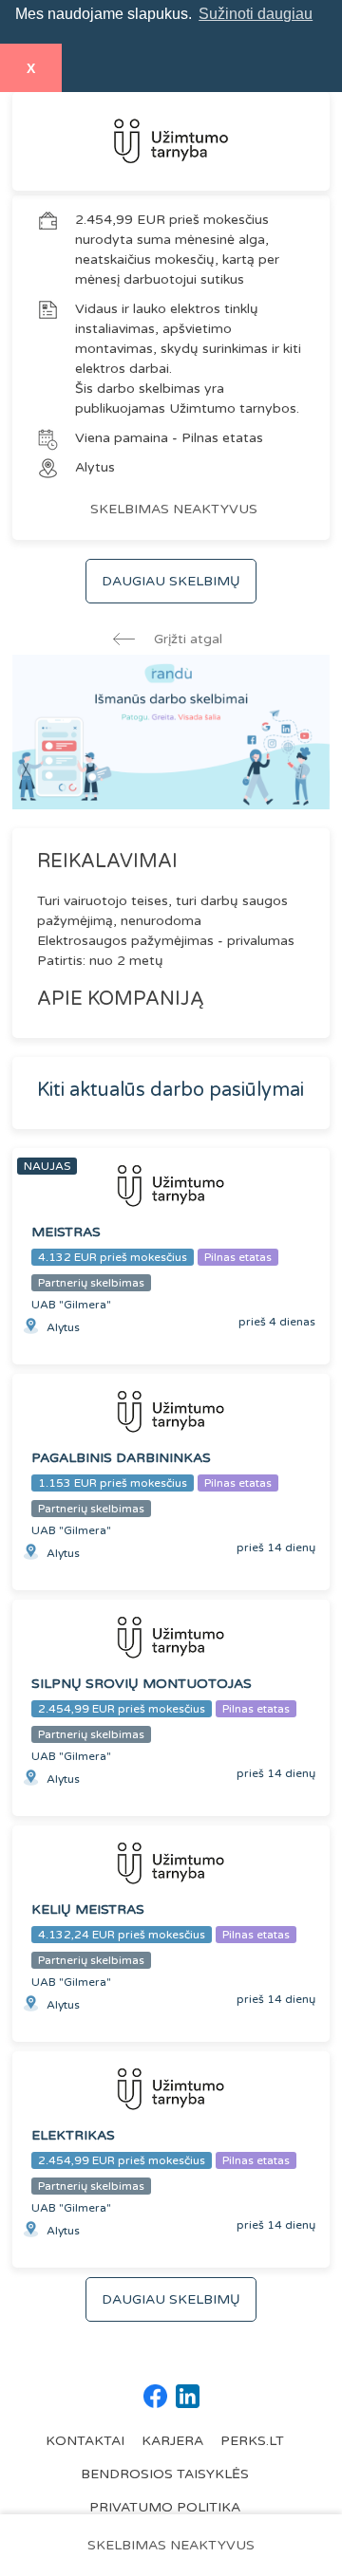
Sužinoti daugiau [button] (256, 14)
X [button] (31, 68)
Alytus (95, 467)
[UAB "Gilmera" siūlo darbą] (171, 141)
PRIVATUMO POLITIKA (165, 2507)
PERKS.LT (252, 2441)
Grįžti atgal (186, 639)
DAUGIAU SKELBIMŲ (171, 581)
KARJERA (172, 2441)
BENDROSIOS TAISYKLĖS (165, 2474)
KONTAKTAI (85, 2441)
